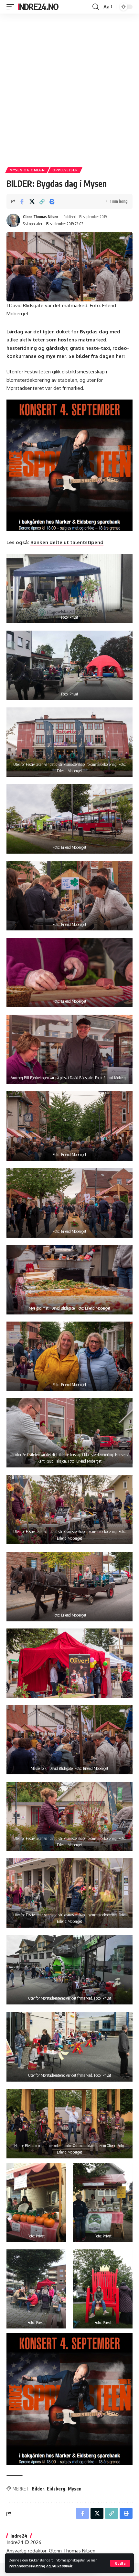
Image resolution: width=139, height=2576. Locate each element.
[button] (120, 2563)
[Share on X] (32, 201)
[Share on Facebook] (22, 201)
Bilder (38, 2489)
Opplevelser (65, 170)
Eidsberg (56, 2489)
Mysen (75, 2489)
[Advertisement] (69, 88)
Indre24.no (38, 7)
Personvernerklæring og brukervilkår (41, 2566)
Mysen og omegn (27, 170)
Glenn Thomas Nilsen (41, 217)
